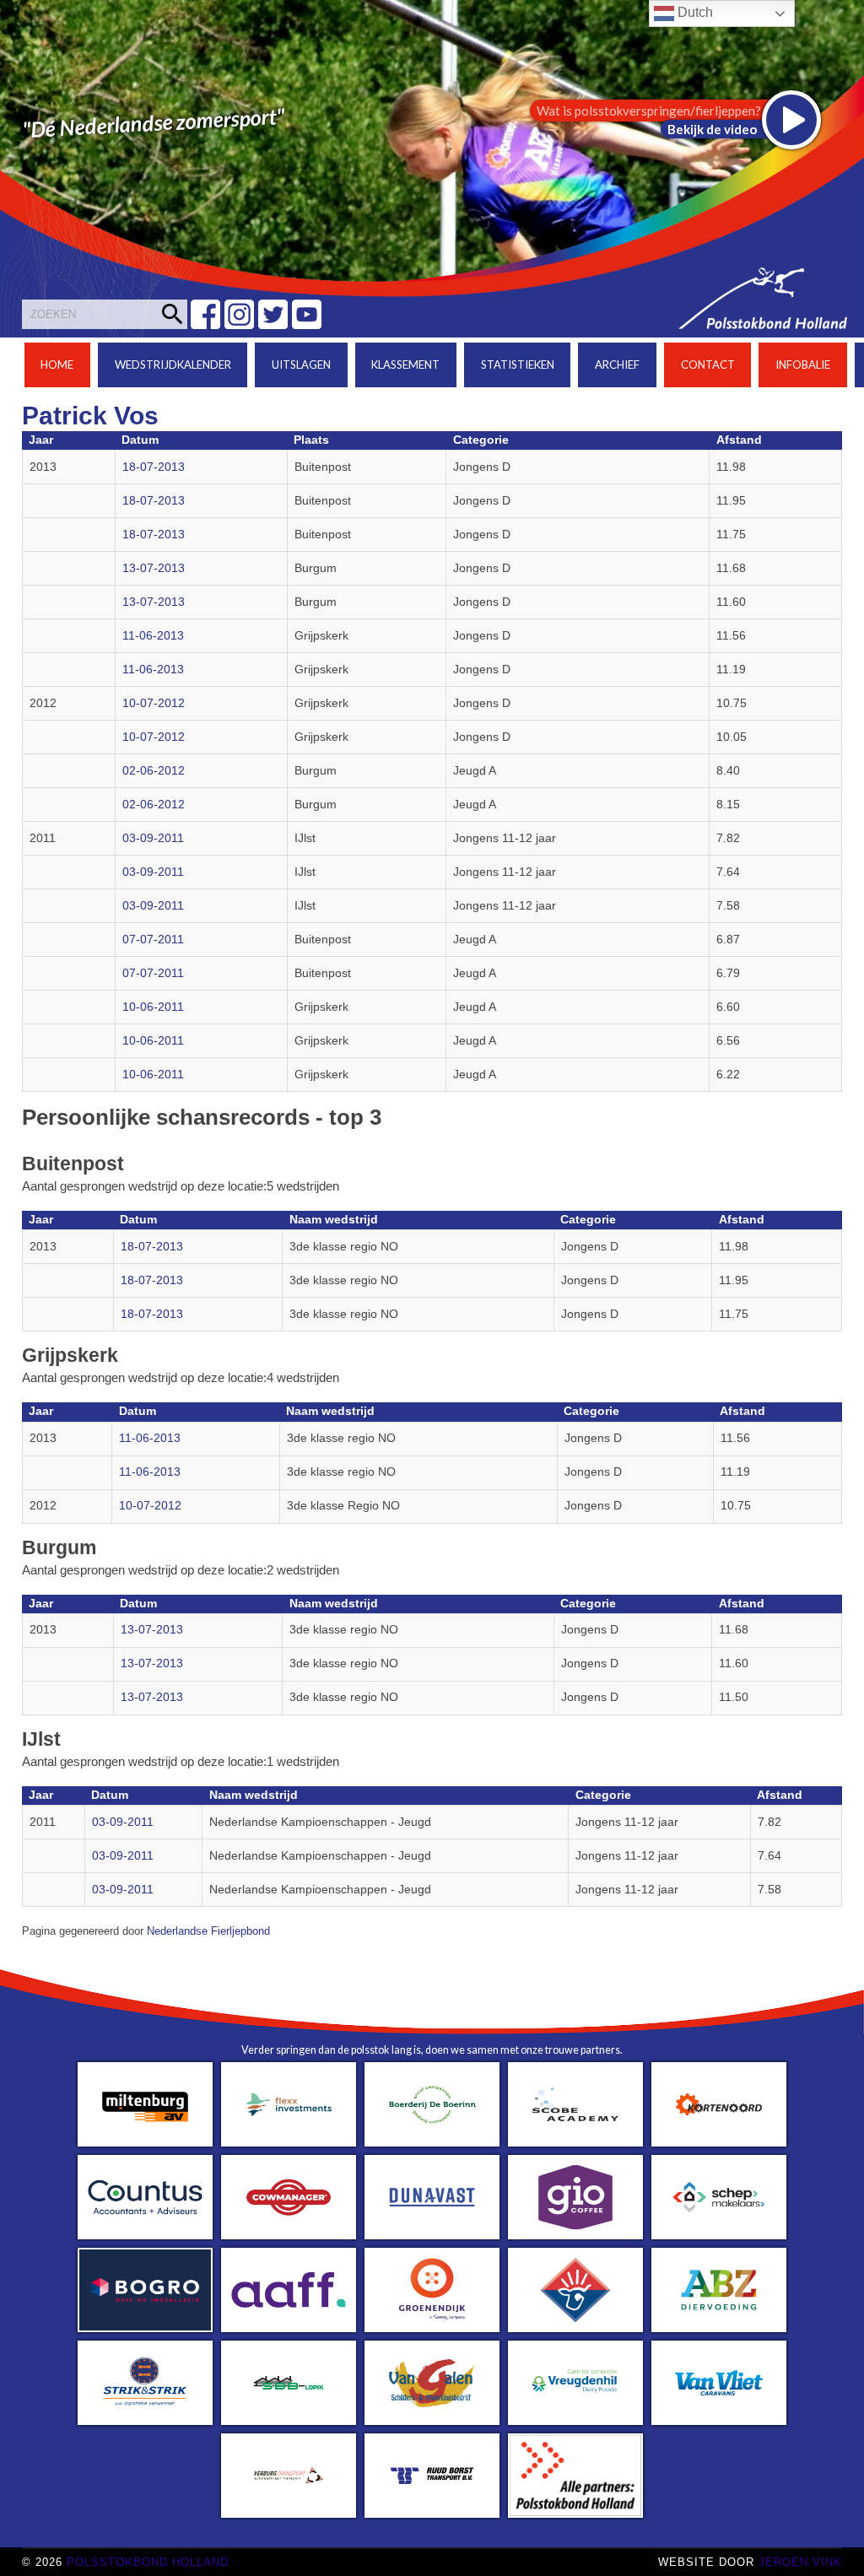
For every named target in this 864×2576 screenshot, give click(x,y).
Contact (708, 365)
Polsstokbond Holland (148, 2562)
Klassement (405, 365)
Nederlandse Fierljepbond (208, 1931)
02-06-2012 (154, 771)
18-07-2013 (154, 467)
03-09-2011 (153, 838)
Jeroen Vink (800, 2562)
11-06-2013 (153, 636)
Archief (617, 365)
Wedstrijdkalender (173, 365)
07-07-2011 (153, 940)
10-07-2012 (154, 703)
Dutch (694, 12)
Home (57, 365)
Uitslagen (301, 365)
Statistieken (518, 365)
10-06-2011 (153, 1007)
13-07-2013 (154, 568)
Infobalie (803, 365)
